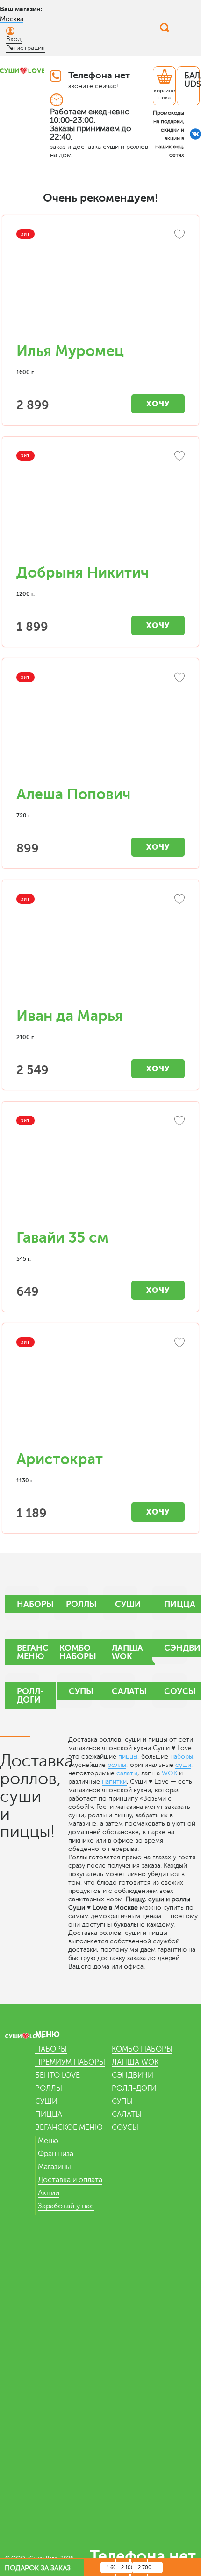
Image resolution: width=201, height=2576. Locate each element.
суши (183, 1765)
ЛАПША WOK (135, 2062)
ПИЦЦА (49, 2115)
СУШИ (46, 2101)
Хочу (158, 404)
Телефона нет (99, 75)
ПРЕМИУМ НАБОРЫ (70, 2062)
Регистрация (25, 48)
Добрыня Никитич (83, 573)
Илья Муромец (70, 351)
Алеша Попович (73, 794)
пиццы (128, 1756)
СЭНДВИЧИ (133, 2075)
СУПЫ (122, 2101)
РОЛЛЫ (49, 2088)
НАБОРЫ (51, 2049)
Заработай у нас (66, 2206)
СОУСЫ (125, 2128)
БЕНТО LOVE (57, 2075)
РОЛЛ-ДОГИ (134, 2088)
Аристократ (60, 1459)
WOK (169, 1773)
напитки (114, 1782)
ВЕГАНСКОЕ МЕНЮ (69, 2128)
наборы (182, 1756)
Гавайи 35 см (62, 1238)
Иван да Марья (70, 1016)
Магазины (54, 2167)
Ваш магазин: (21, 9)
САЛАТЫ (127, 2115)
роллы (117, 1765)
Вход (14, 39)
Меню (48, 2141)
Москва (12, 19)
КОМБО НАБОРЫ (142, 2049)
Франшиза (56, 2154)
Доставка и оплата (70, 2180)
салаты (127, 1773)
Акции (49, 2193)
